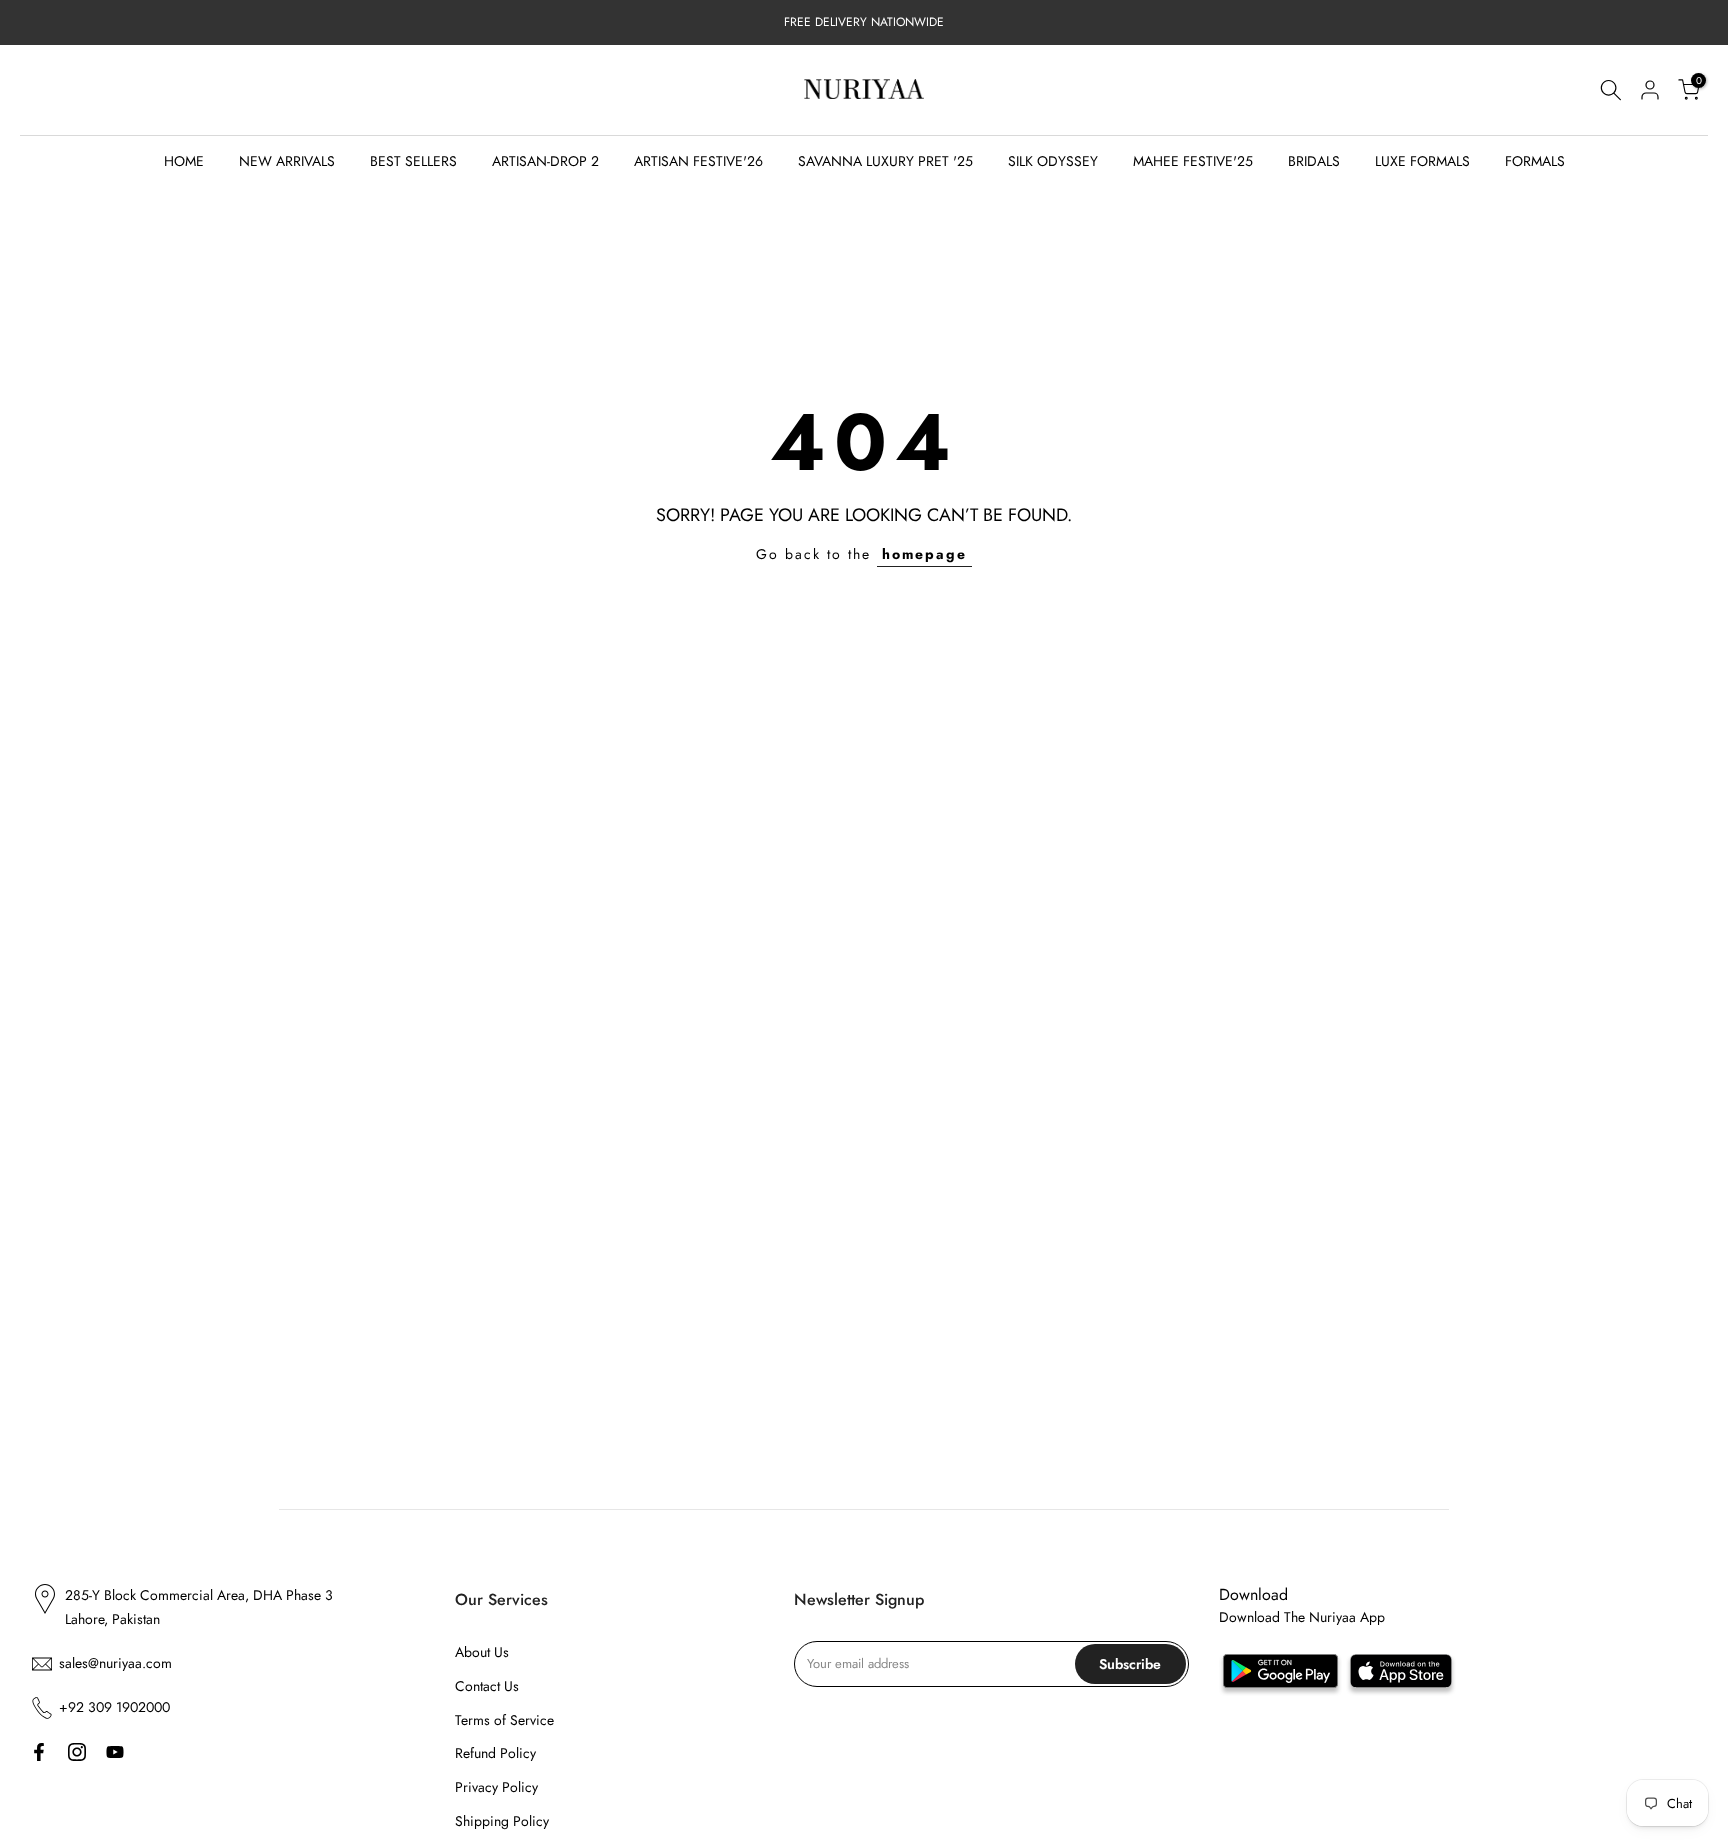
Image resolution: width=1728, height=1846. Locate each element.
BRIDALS (1314, 161)
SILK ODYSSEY (1053, 161)
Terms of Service (504, 1720)
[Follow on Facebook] (39, 1752)
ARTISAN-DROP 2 (545, 161)
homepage (924, 554)
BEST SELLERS (413, 161)
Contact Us (487, 1686)
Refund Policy (495, 1753)
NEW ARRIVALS (287, 161)
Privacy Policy (496, 1787)
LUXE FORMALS (1422, 161)
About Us (482, 1652)
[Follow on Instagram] (77, 1752)
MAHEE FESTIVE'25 (1193, 161)
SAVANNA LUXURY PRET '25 (885, 161)
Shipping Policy (502, 1821)
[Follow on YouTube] (115, 1752)
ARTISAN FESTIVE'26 (698, 161)
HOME (184, 161)
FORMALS (1535, 161)
